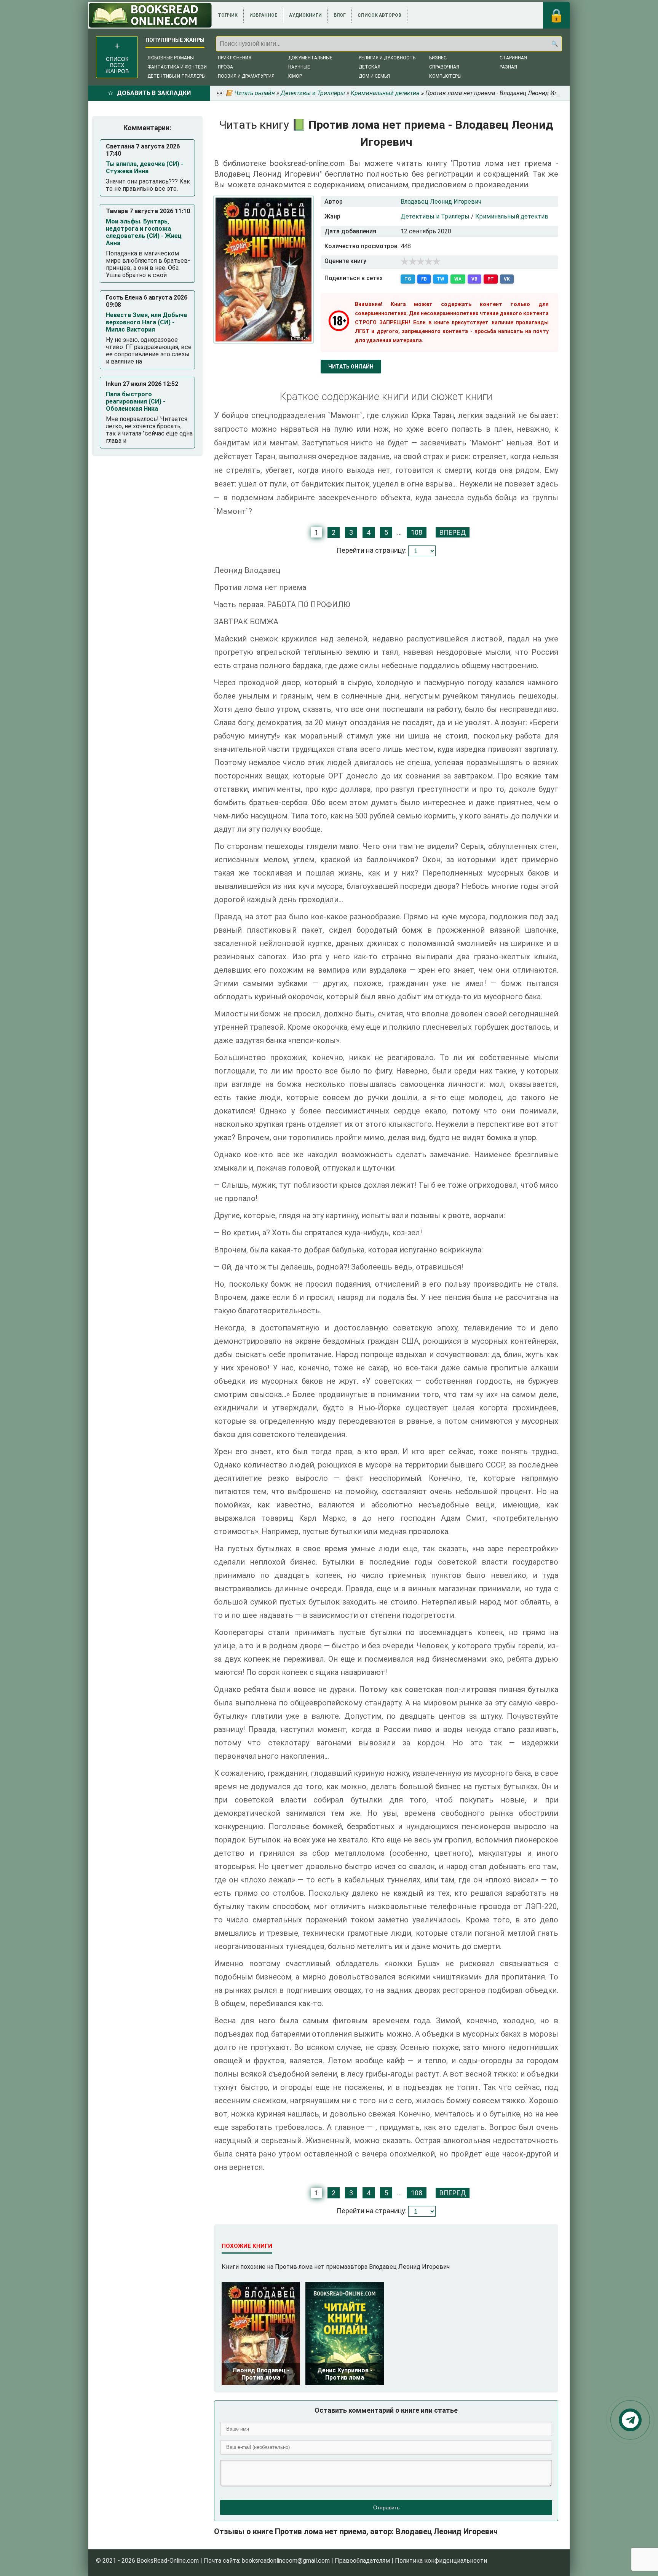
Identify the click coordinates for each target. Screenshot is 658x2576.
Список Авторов (379, 15)
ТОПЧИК (228, 15)
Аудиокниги (305, 15)
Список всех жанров (117, 65)
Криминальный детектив (512, 216)
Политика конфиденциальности (441, 2561)
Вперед (453, 532)
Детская (370, 67)
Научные (299, 67)
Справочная (444, 67)
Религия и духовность (387, 58)
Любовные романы (171, 58)
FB (424, 279)
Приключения (235, 58)
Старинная (513, 58)
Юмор (295, 76)
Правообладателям (362, 2561)
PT (491, 279)
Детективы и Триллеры (435, 216)
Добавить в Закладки (154, 93)
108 (417, 532)
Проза (225, 67)
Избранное (263, 15)
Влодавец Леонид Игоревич (441, 202)
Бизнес (438, 58)
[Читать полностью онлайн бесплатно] (150, 15)
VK (507, 279)
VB (474, 279)
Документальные (310, 58)
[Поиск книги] (554, 44)
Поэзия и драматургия (246, 76)
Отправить (386, 2507)
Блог (340, 15)
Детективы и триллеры (176, 76)
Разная (508, 67)
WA (458, 279)
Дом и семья (374, 76)
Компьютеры (445, 76)
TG (408, 279)
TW (441, 279)
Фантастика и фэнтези (177, 67)
